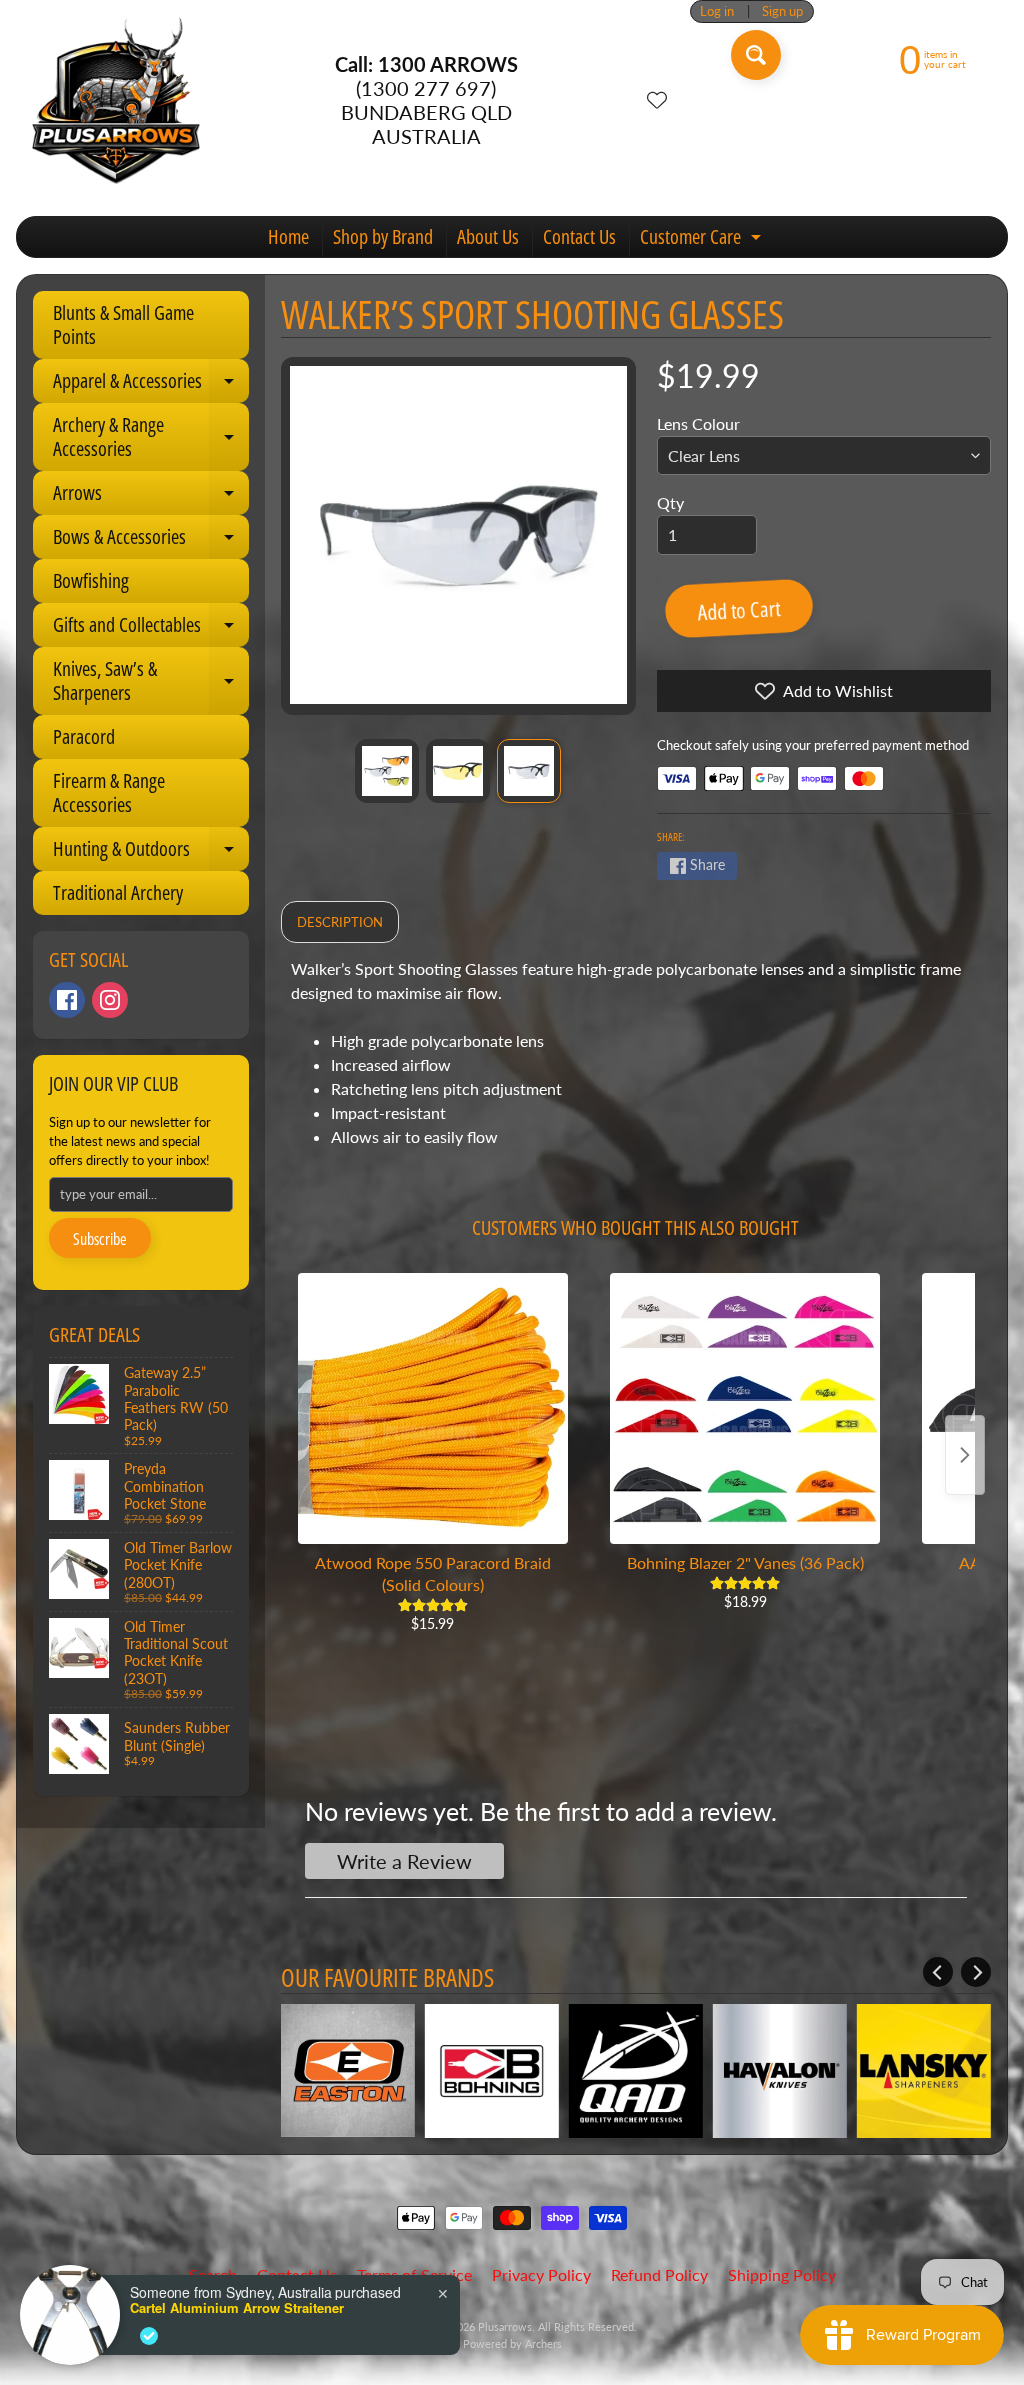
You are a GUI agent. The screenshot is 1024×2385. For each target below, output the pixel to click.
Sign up (782, 11)
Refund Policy (659, 2274)
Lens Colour (698, 423)
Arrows (151, 497)
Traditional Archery (118, 892)
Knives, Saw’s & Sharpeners (151, 682)
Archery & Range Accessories (151, 438)
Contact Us (579, 236)
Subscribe (100, 1239)
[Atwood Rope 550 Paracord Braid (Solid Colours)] (433, 1408)
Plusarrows (505, 2326)
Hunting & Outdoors (151, 853)
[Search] (756, 55)
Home (288, 236)
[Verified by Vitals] (149, 2336)
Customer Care (703, 240)
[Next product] (965, 1455)
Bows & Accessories (151, 541)
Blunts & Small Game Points (123, 324)
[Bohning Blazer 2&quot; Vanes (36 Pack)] (745, 1408)
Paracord (84, 736)
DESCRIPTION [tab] (340, 922)
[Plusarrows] (116, 100)
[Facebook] (67, 1000)
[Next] (976, 1972)
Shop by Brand (383, 236)
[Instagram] (110, 1000)
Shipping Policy (782, 2274)
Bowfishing (91, 580)
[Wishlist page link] (657, 100)
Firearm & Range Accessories (109, 792)
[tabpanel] (636, 1061)
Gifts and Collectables (151, 629)
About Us (488, 236)
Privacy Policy (541, 2274)
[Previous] (938, 1972)
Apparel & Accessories (151, 385)
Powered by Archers (512, 2343)
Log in (717, 11)
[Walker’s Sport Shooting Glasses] (387, 771)
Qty (670, 502)
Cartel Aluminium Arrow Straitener (237, 2308)
